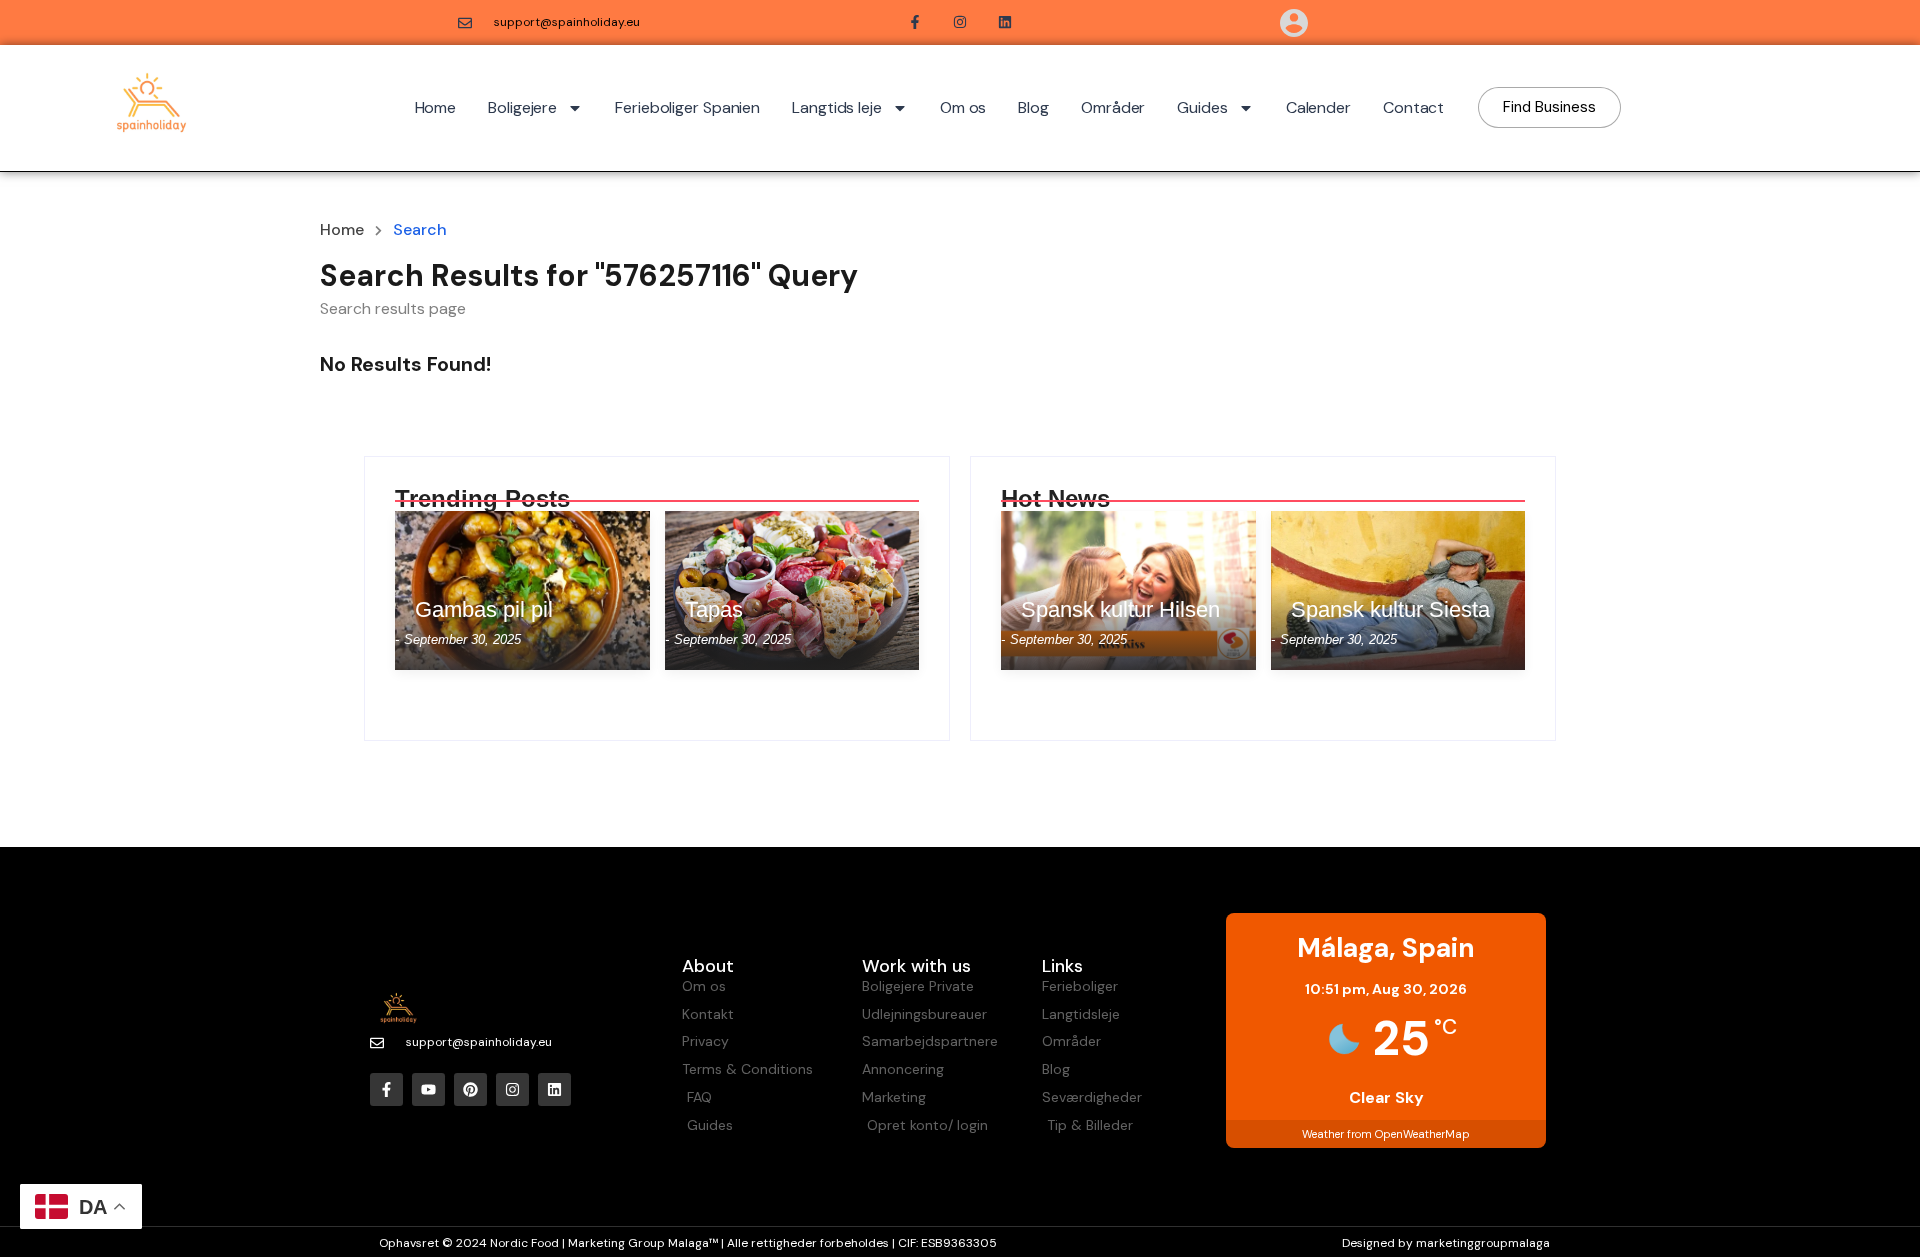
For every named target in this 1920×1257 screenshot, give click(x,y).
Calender (1318, 107)
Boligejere (522, 107)
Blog (1033, 107)
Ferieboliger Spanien (687, 107)
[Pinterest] (470, 1089)
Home (436, 107)
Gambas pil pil (484, 610)
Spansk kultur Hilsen (1120, 610)
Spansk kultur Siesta (1390, 610)
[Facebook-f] (386, 1089)
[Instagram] (512, 1089)
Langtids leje (837, 107)
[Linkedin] (554, 1089)
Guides (1202, 107)
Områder (1113, 107)
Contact (1413, 107)
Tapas (714, 610)
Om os (963, 107)
